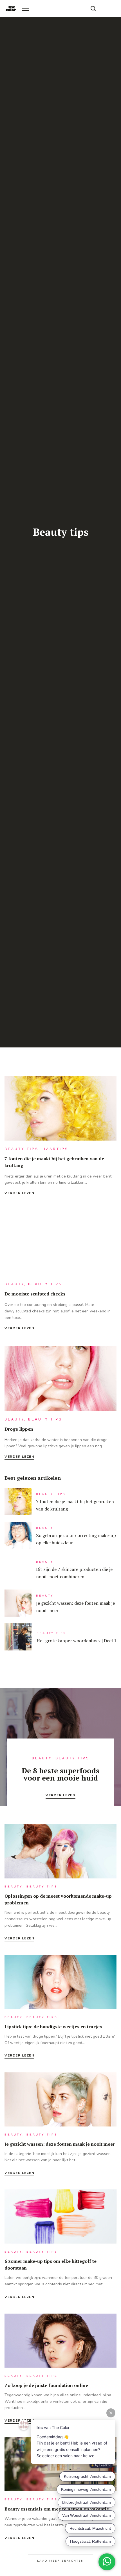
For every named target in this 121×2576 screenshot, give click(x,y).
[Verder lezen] (60, 1110)
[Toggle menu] (25, 9)
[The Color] (11, 8)
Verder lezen (19, 1193)
